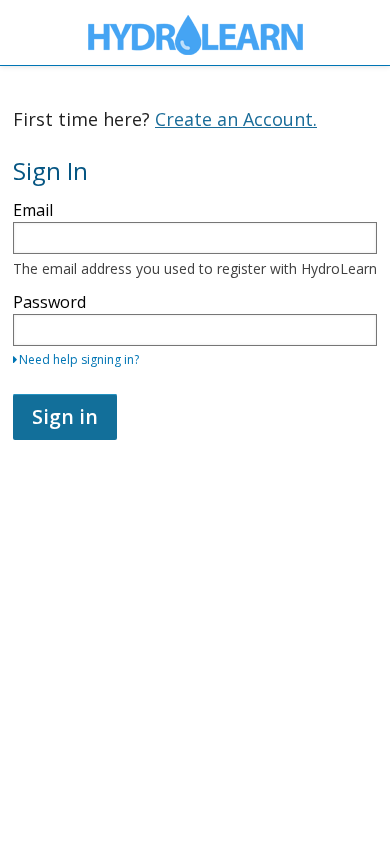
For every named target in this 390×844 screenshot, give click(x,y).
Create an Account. (236, 119)
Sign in (65, 416)
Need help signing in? (79, 359)
